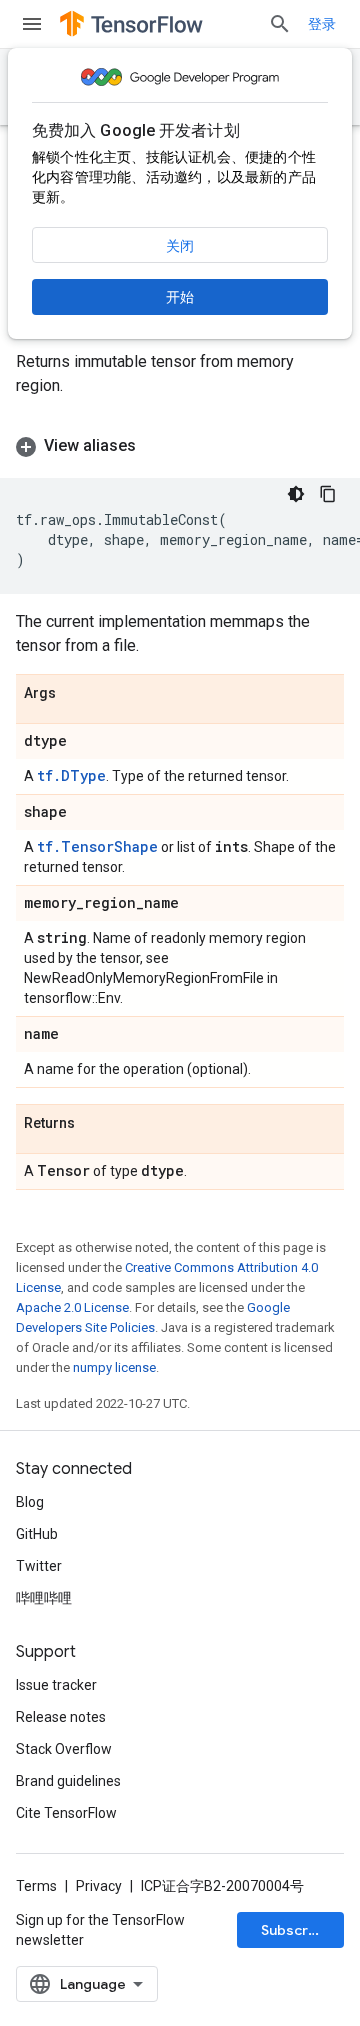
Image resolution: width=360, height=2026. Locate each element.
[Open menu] (32, 24)
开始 (180, 297)
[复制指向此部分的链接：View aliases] (156, 446)
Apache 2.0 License (72, 1307)
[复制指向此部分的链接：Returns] (95, 1124)
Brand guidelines (68, 1781)
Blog (30, 1502)
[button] (180, 446)
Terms (36, 1886)
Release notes (61, 1717)
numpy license (114, 1367)
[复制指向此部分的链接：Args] (76, 694)
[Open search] (280, 24)
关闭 (180, 246)
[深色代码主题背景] (296, 494)
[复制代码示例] (328, 494)
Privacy (99, 1886)
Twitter (39, 1566)
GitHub (37, 1534)
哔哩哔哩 (44, 1598)
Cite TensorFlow (66, 1813)
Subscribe (295, 1930)
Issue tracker (56, 1685)
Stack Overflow (64, 1749)
